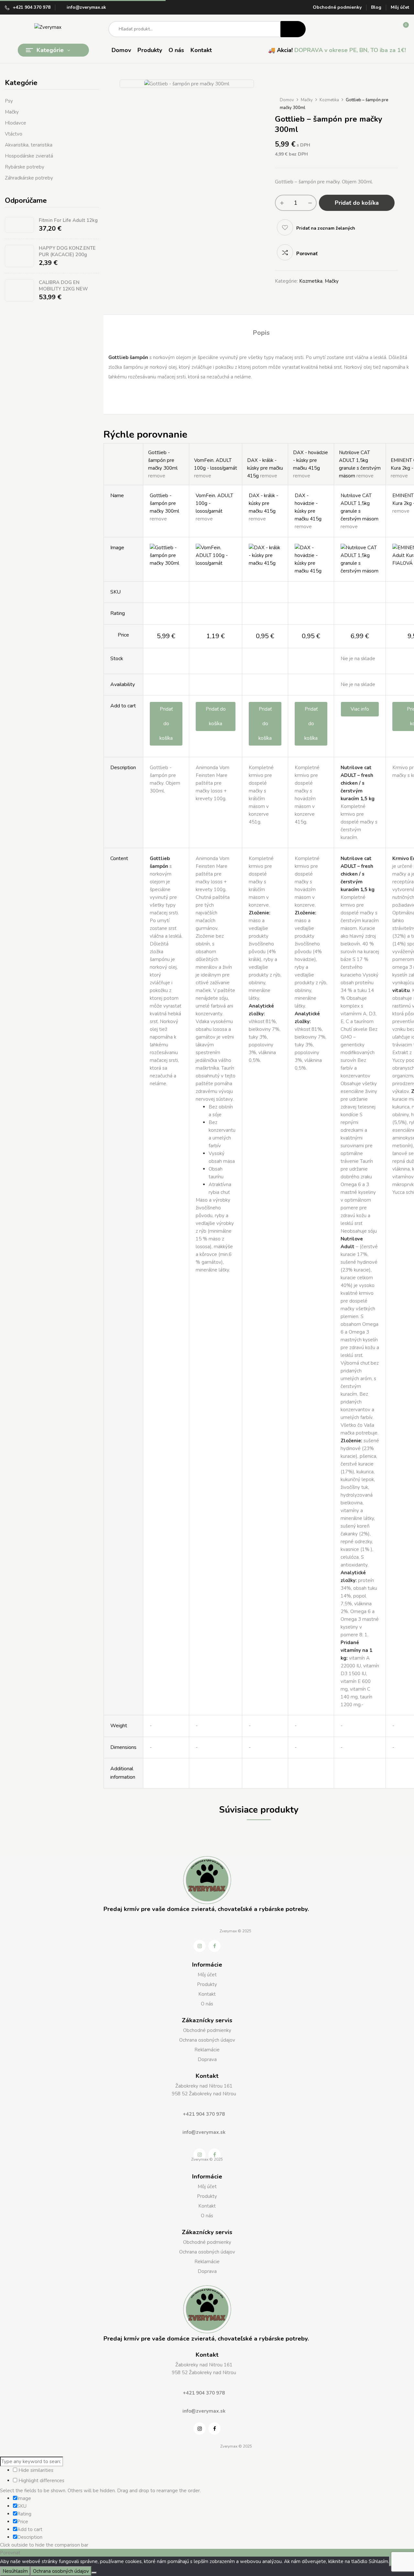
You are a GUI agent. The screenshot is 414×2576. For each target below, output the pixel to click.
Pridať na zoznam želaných (326, 228)
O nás (207, 2004)
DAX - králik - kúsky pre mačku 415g (265, 468)
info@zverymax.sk (86, 7)
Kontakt (207, 1994)
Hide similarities (35, 2470)
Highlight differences (41, 2481)
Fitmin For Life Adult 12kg (68, 220)
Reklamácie (207, 2050)
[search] (293, 29)
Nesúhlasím (15, 2571)
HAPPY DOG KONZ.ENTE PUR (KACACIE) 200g (67, 251)
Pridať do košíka (357, 203)
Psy (9, 101)
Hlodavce (16, 123)
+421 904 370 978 (32, 7)
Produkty (207, 1984)
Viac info (360, 709)
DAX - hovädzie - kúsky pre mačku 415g (310, 460)
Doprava (207, 2059)
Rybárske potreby (25, 167)
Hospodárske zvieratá (29, 156)
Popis (261, 333)
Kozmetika (329, 100)
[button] (401, 29)
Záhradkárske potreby (29, 178)
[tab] (261, 334)
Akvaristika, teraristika (29, 145)
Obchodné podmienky (337, 7)
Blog (376, 7)
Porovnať (307, 254)
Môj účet (400, 7)
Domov (287, 100)
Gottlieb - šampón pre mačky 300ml (163, 460)
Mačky (12, 112)
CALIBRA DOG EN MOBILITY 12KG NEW (63, 286)
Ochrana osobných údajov (207, 2040)
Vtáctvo (14, 134)
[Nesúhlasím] (94, 2573)
